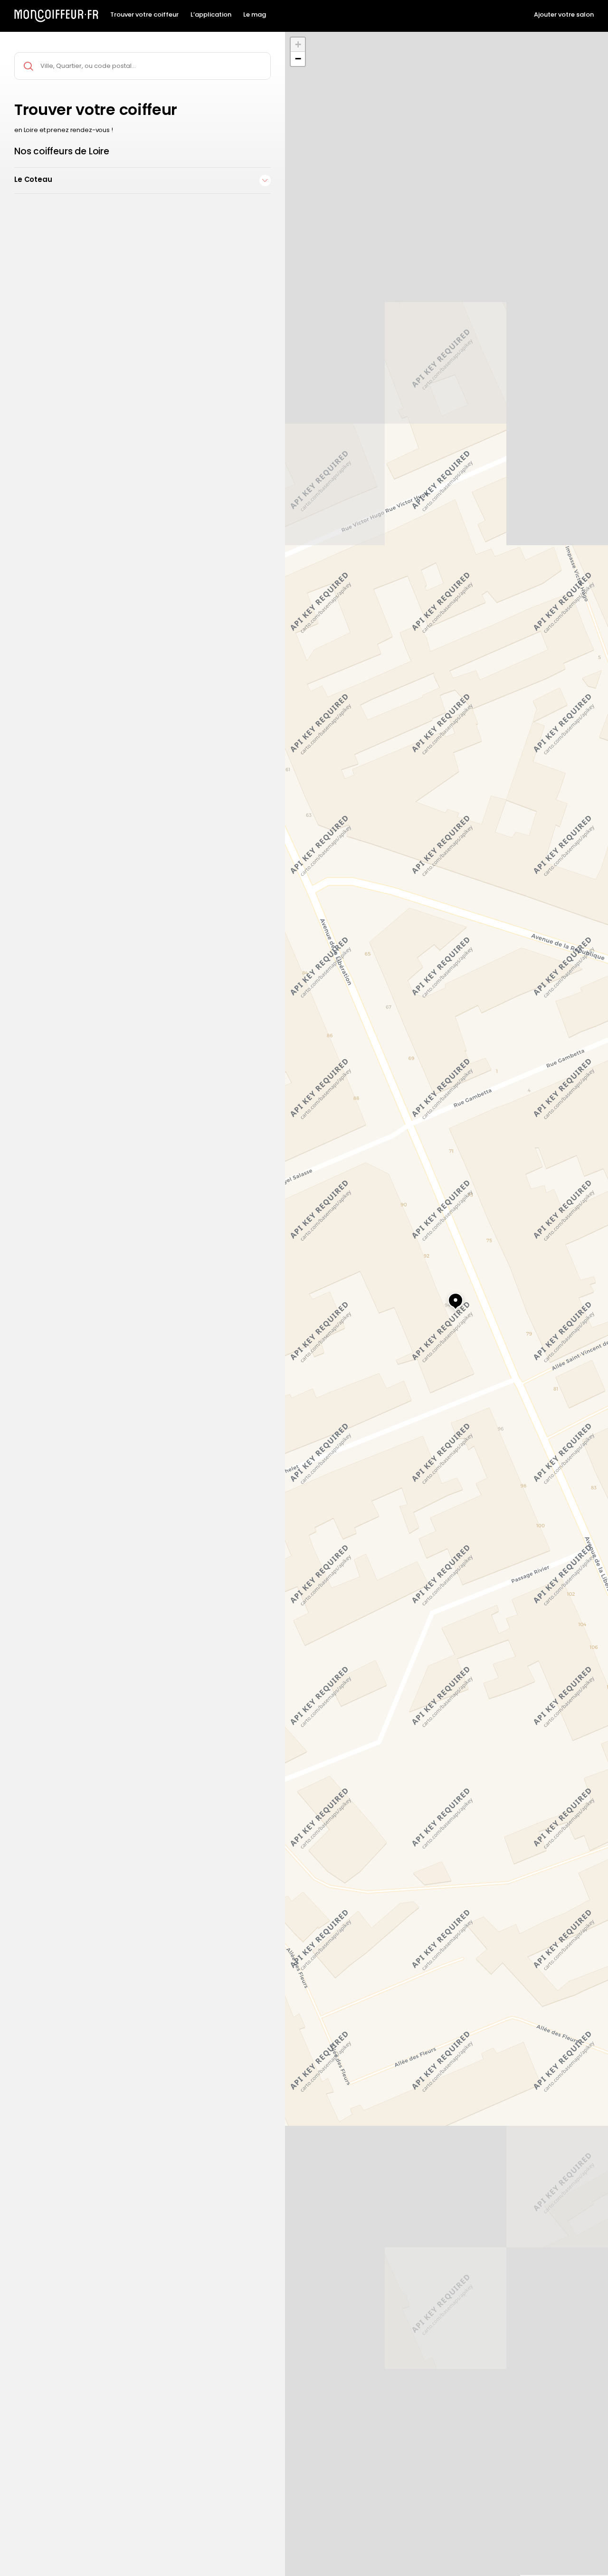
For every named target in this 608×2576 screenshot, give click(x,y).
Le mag (255, 15)
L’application (211, 15)
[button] (446, 1297)
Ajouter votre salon (564, 15)
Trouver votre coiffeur (144, 15)
